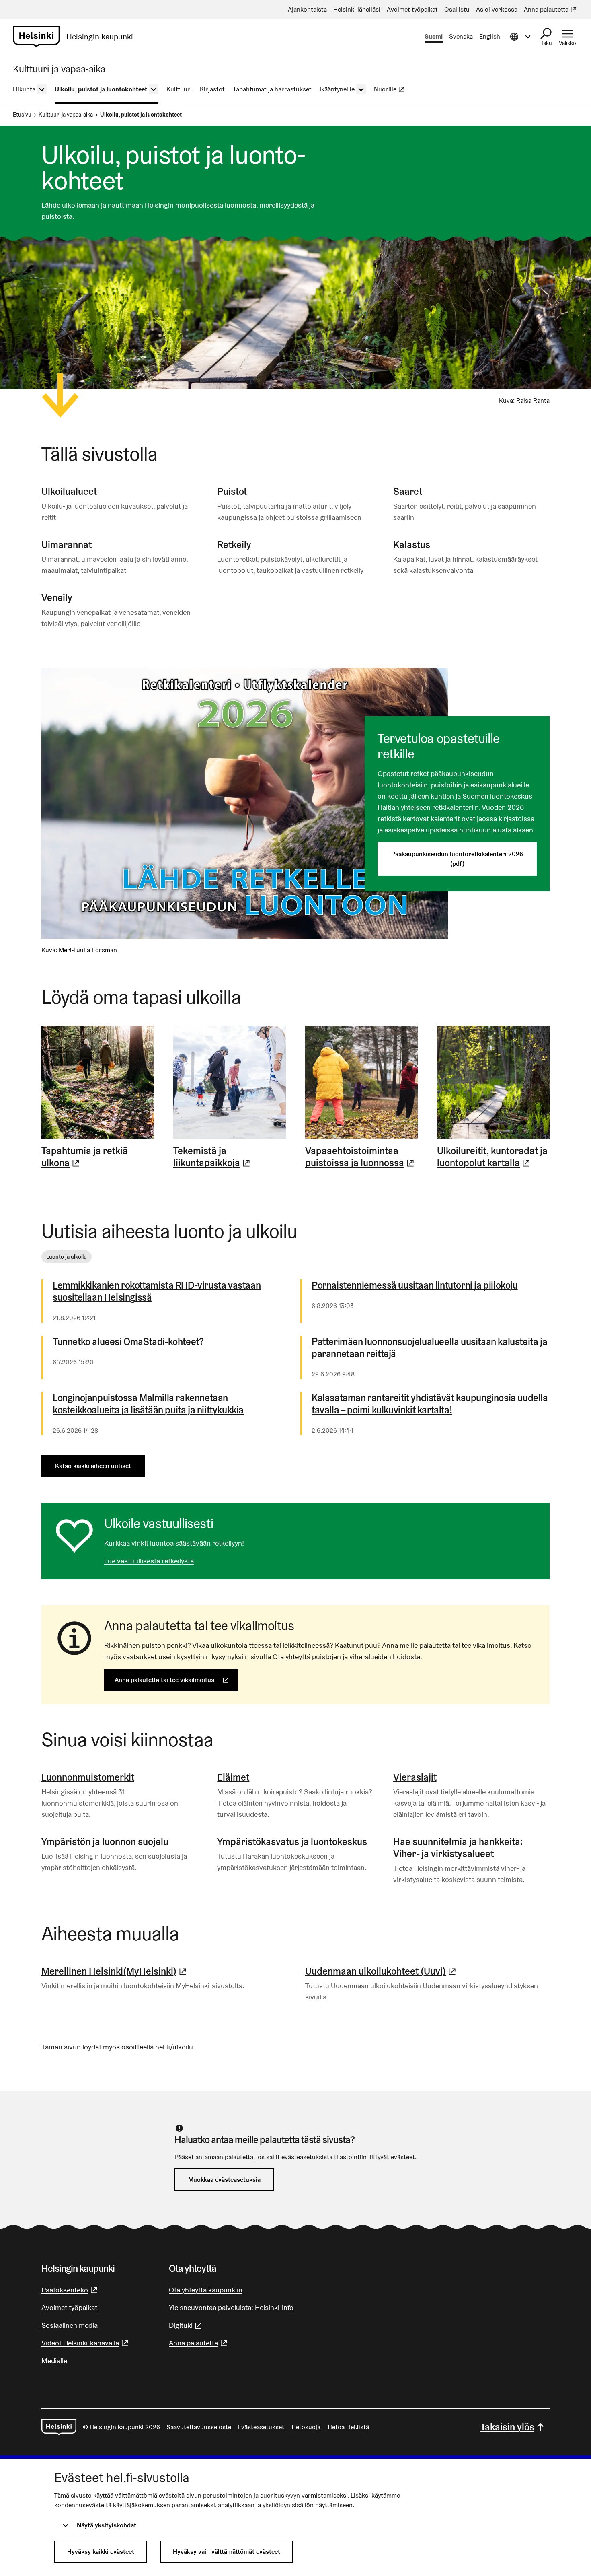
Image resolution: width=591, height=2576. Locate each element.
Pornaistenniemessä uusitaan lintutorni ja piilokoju (415, 1285)
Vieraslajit (415, 1777)
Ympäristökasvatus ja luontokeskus (292, 1842)
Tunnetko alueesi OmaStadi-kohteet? (128, 1342)
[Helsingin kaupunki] (59, 2427)
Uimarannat (67, 545)
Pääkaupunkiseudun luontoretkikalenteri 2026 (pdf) (457, 859)
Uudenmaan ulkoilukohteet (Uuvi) (382, 1971)
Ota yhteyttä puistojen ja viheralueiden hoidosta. (347, 1657)
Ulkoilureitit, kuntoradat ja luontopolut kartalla (493, 1157)
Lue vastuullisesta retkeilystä (149, 1561)
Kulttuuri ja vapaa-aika (66, 115)
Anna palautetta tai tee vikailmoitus (176, 1680)
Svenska (461, 36)
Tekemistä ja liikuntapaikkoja (230, 1157)
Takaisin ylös (507, 2427)
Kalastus (412, 545)
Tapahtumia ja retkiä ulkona (98, 1157)
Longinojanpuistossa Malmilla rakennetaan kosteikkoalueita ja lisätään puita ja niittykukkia (148, 1404)
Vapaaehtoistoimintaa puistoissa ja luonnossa (361, 1157)
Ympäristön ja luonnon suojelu (105, 1842)
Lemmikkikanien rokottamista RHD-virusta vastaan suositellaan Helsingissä (157, 1291)
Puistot (232, 491)
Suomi (434, 36)
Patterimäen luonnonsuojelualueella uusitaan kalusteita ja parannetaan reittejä (429, 1348)
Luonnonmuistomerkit (88, 1777)
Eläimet (233, 1777)
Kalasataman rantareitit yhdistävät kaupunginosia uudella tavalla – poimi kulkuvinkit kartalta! (430, 1404)
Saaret (408, 491)
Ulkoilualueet (69, 491)
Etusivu (22, 115)
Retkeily (234, 545)
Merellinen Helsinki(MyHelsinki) (115, 1971)
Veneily (57, 598)
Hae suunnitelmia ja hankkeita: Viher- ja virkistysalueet (458, 1848)
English (490, 36)
